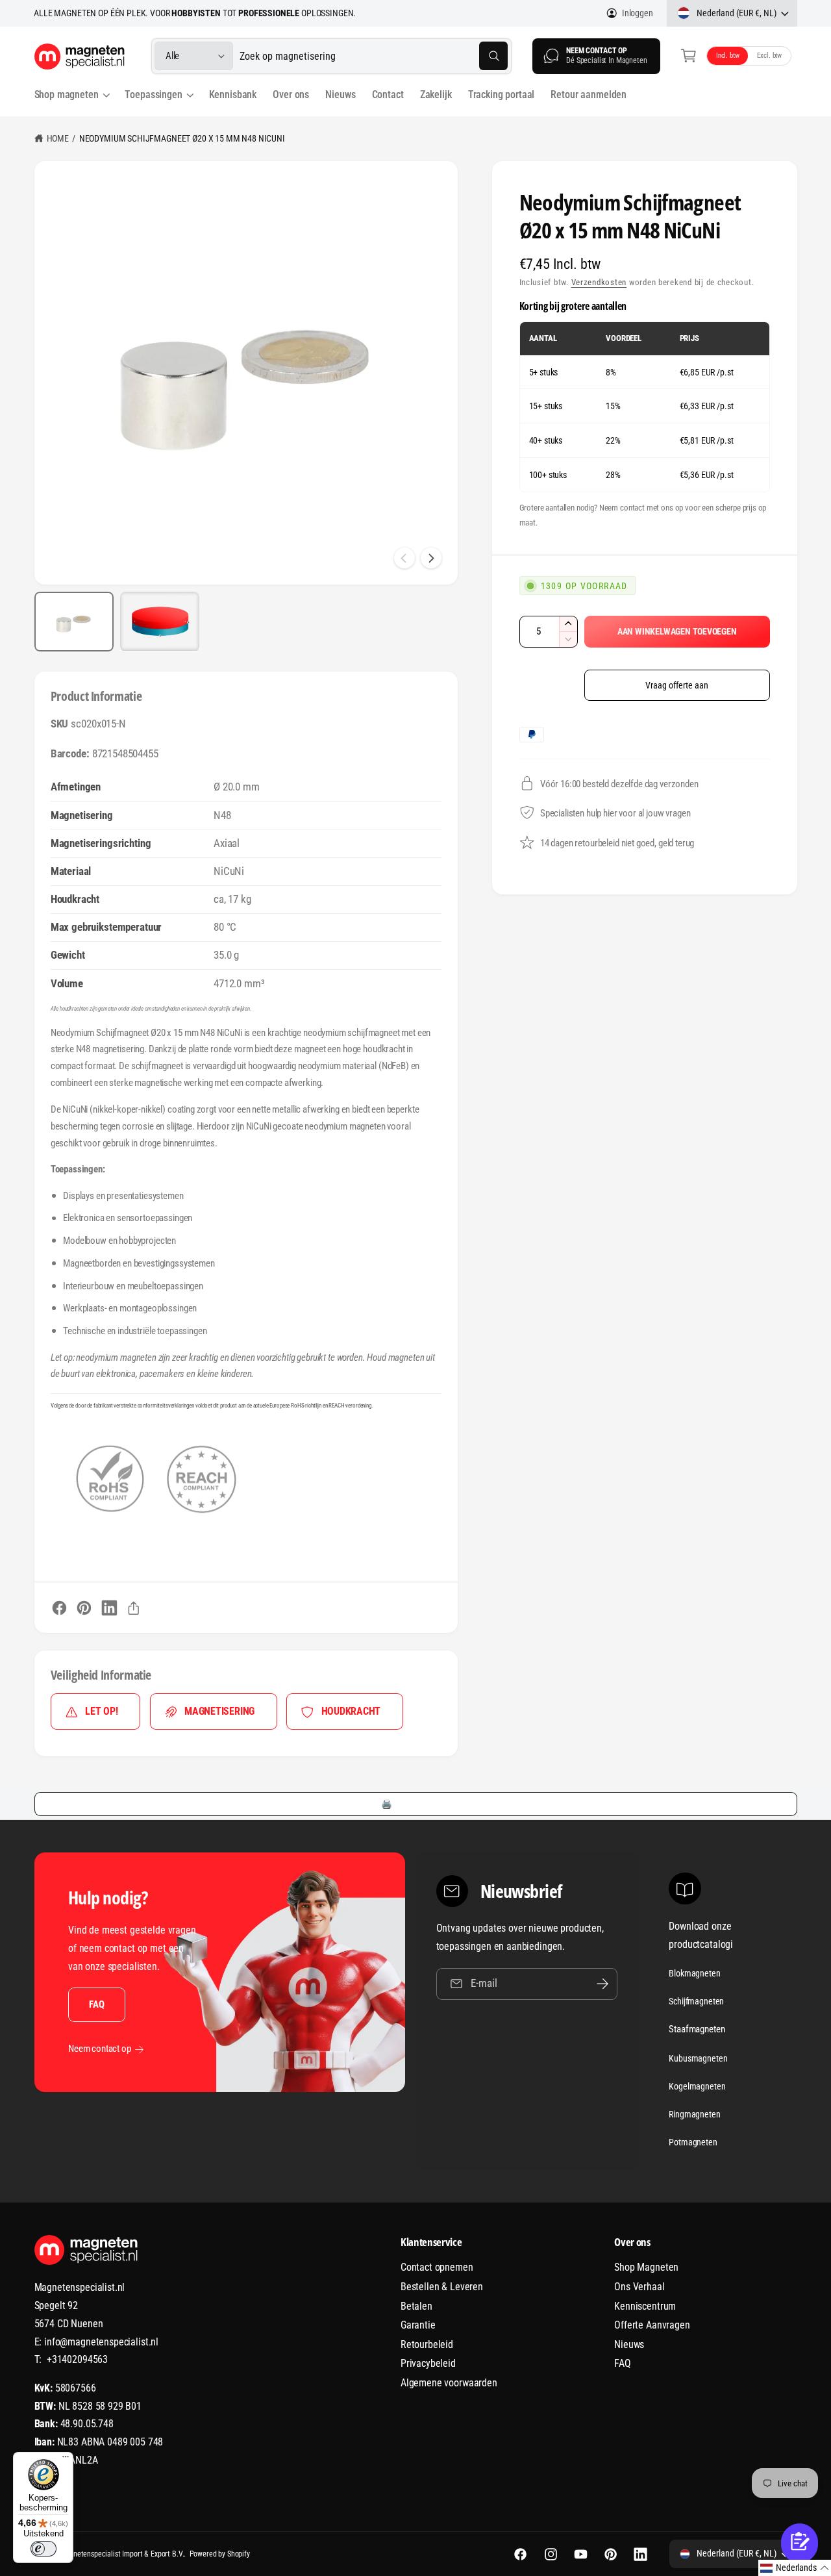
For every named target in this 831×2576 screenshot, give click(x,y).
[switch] (43, 2549)
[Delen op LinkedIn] (109, 1608)
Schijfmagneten (696, 2001)
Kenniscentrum (645, 2306)
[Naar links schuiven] (404, 558)
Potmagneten (693, 2142)
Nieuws (629, 2344)
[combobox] (374, 56)
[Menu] (66, 2460)
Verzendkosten (599, 282)
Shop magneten (67, 95)
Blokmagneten (694, 1973)
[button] (688, 56)
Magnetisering (219, 1711)
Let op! (101, 1711)
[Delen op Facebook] (59, 1608)
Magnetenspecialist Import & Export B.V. (122, 2554)
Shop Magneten (646, 2267)
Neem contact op (100, 2049)
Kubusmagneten (698, 2058)
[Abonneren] (602, 1984)
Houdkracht (351, 1711)
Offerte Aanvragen (652, 2325)
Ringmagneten (694, 2114)
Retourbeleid (427, 2344)
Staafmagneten (697, 2029)
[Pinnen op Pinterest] (84, 1608)
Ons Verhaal (639, 2287)
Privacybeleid (428, 2363)
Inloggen (638, 13)
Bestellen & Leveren (442, 2287)
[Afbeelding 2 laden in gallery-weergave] (160, 622)
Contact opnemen (437, 2267)
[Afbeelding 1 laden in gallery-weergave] (74, 622)
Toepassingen (153, 95)
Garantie (418, 2325)
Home (58, 138)
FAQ (96, 2004)
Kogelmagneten (697, 2086)
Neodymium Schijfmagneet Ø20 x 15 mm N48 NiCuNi (182, 138)
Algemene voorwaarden (449, 2383)
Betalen (416, 2306)
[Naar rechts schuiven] (431, 558)
